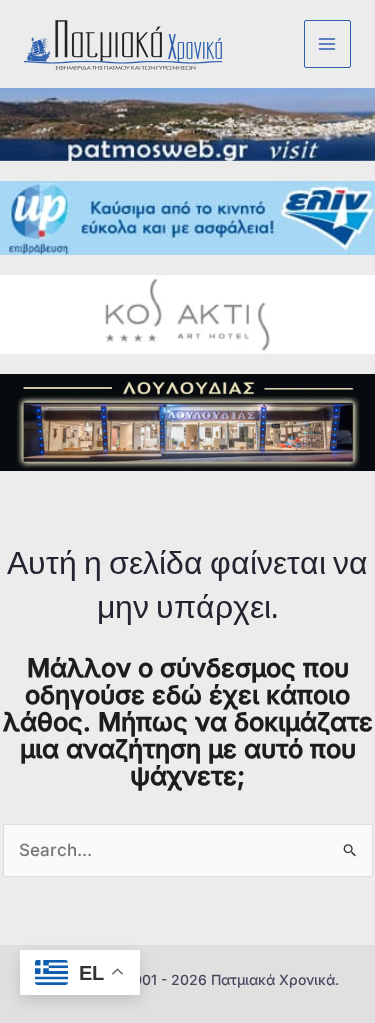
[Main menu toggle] (328, 44)
